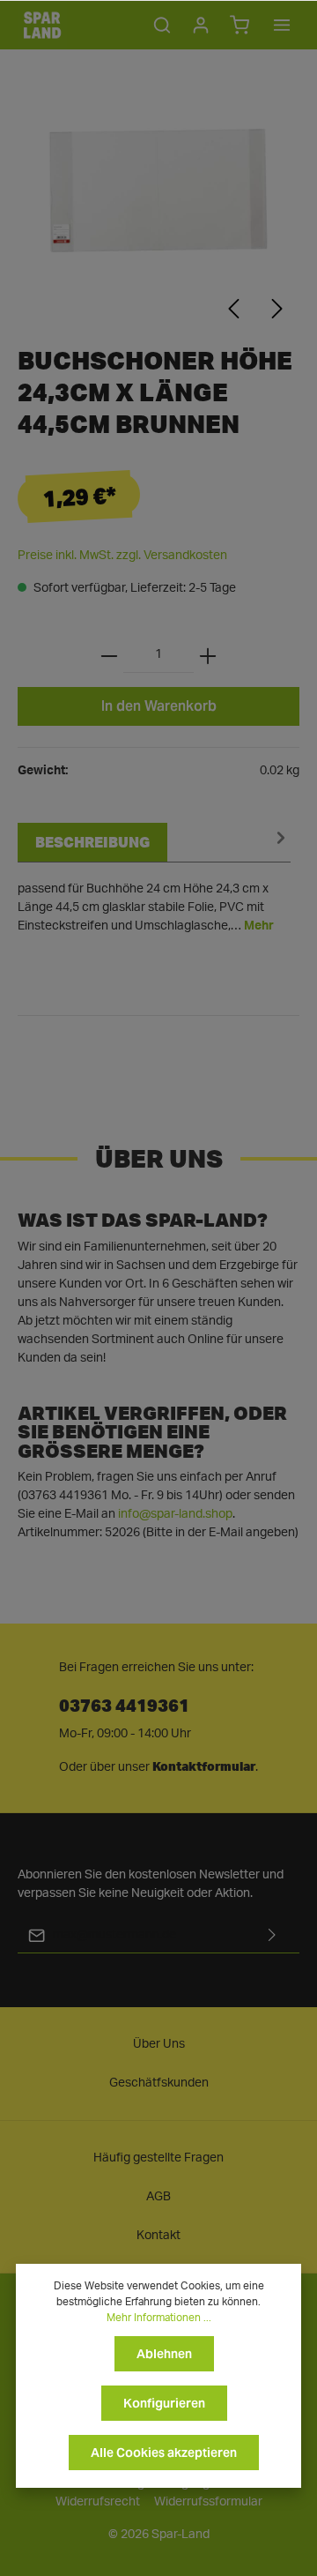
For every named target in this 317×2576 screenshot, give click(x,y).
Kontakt (158, 2236)
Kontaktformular (204, 1766)
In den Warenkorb (159, 706)
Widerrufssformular (208, 2502)
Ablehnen (164, 2354)
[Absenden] (272, 1935)
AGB (158, 2197)
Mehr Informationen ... (159, 2318)
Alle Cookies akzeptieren (164, 2453)
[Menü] (282, 25)
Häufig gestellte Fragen (158, 2158)
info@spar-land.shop (175, 1514)
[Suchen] (162, 25)
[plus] (208, 655)
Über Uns (159, 2044)
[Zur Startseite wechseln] (42, 25)
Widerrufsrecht (98, 2502)
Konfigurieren (164, 2403)
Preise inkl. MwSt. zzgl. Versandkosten (122, 556)
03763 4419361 (124, 1704)
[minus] (109, 655)
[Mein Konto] (201, 25)
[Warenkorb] (240, 25)
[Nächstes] (277, 309)
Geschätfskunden (159, 2083)
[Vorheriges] (233, 309)
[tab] (154, 879)
